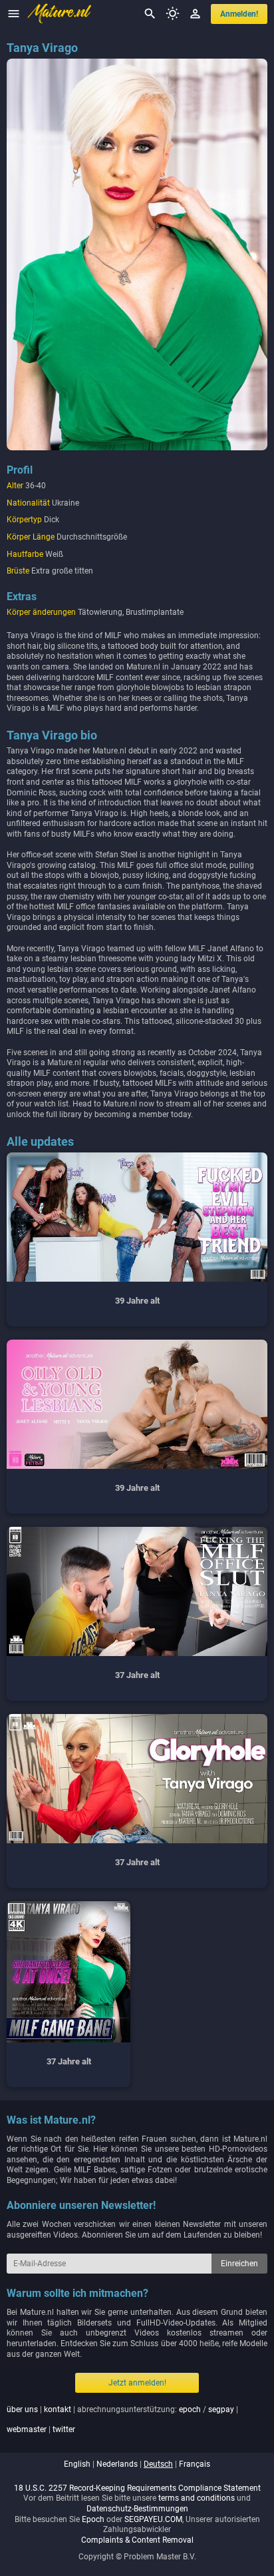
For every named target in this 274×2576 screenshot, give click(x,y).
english (77, 2464)
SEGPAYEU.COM (153, 2519)
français (195, 2464)
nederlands (117, 2464)
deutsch (158, 2464)
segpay (221, 2409)
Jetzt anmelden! (137, 2383)
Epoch (93, 2519)
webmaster (27, 2429)
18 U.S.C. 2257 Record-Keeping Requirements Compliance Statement (137, 2488)
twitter (64, 2429)
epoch (190, 2409)
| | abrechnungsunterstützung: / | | (122, 2419)
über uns (22, 2409)
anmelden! (239, 14)
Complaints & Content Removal (137, 2540)
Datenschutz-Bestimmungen (137, 2509)
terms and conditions (197, 2498)
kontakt (58, 2409)
